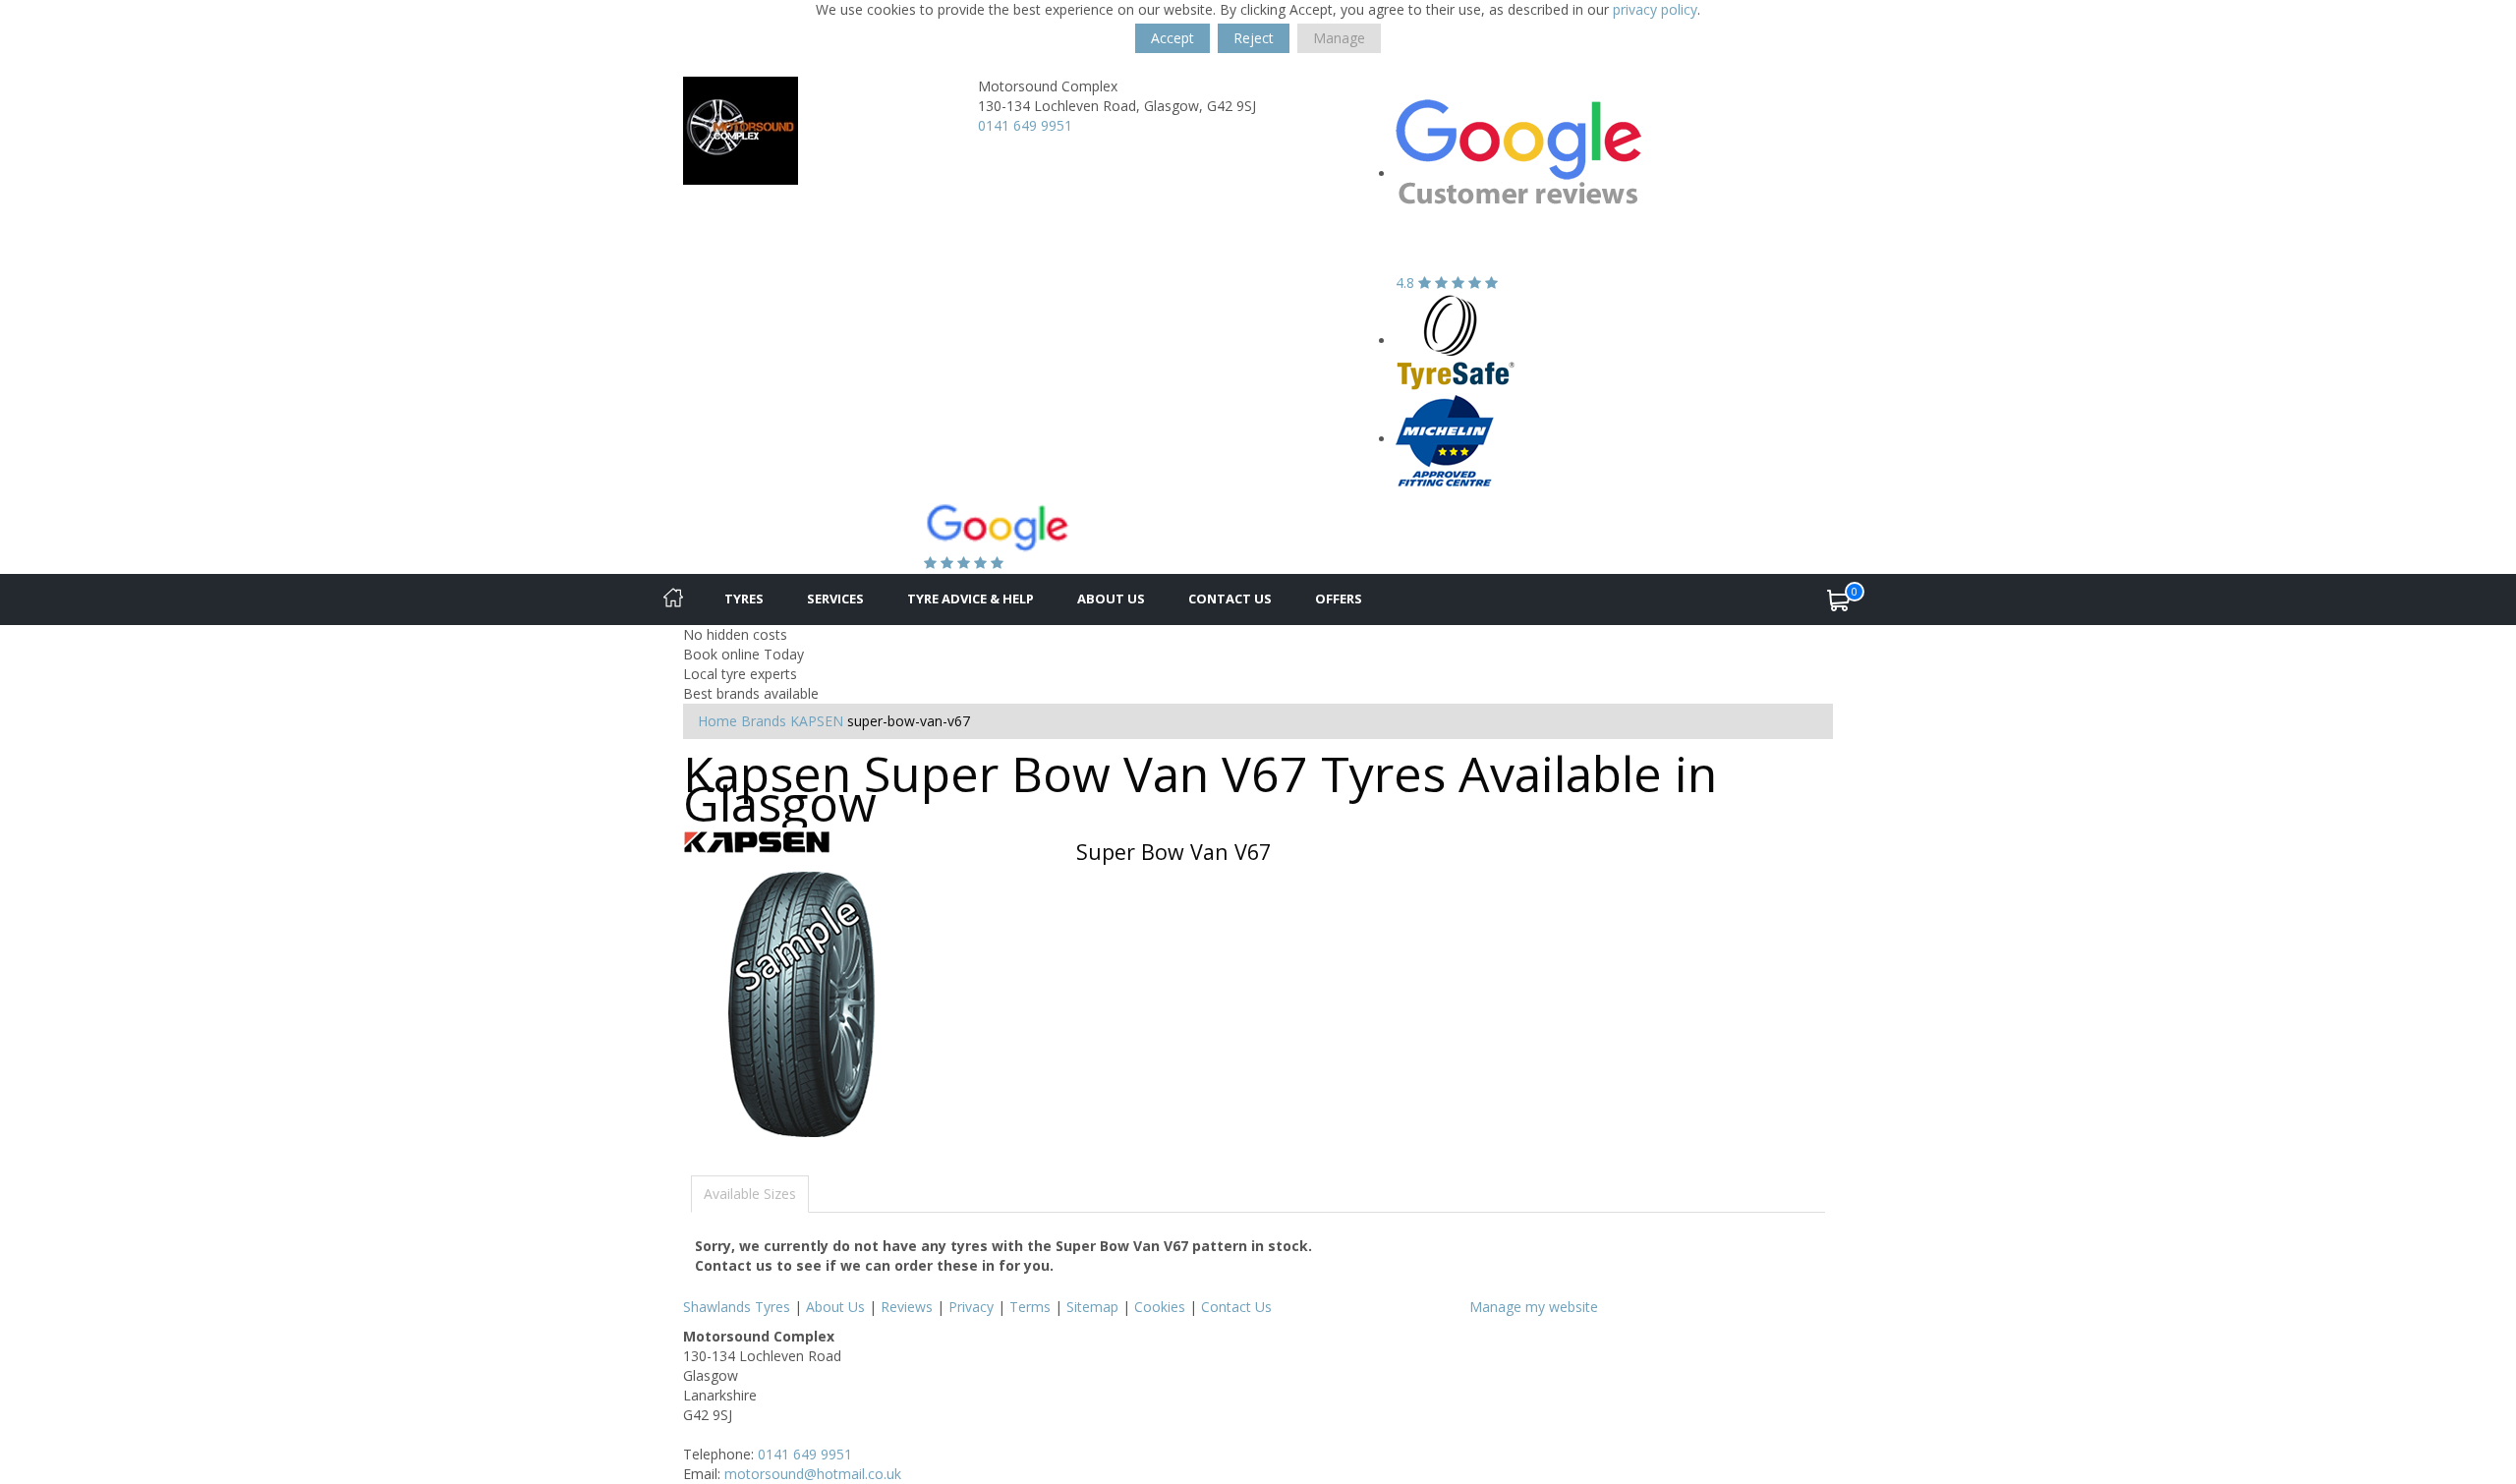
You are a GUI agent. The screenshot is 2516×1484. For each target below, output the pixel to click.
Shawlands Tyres (737, 1307)
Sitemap (1092, 1307)
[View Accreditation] (1456, 341)
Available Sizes (750, 1194)
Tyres (744, 599)
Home (717, 721)
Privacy (971, 1307)
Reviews (907, 1307)
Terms (1030, 1307)
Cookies (1160, 1307)
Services (835, 599)
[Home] (673, 599)
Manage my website (1534, 1307)
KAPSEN (817, 721)
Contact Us (1230, 599)
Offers (1339, 599)
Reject (1254, 38)
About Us (1111, 599)
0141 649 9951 (1025, 125)
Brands (764, 721)
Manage (1339, 38)
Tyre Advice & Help (971, 599)
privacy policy (1655, 9)
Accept (1172, 38)
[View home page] (741, 129)
